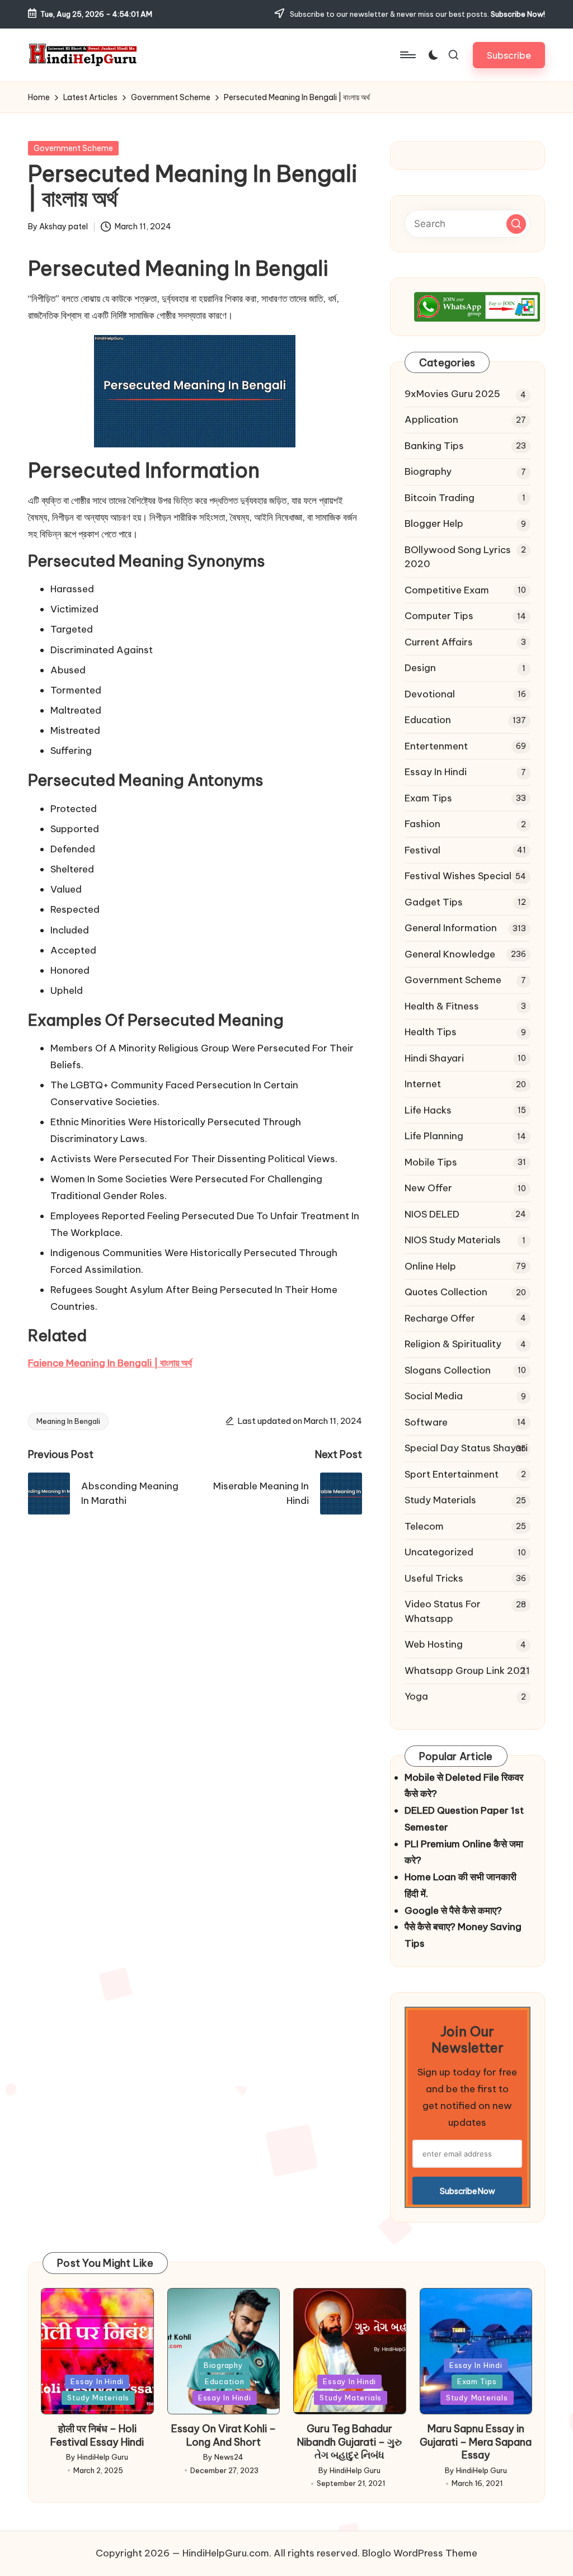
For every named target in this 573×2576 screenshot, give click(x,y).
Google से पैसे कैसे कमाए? (453, 1910)
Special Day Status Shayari (466, 1448)
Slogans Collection (448, 1370)
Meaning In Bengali (68, 1421)
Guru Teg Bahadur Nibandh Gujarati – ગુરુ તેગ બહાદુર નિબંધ (349, 2442)
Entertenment (436, 746)
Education (428, 720)
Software (426, 1422)
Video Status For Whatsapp (443, 1611)
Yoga (416, 1696)
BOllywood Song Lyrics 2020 (458, 557)
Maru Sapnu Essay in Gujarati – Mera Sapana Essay (476, 2442)
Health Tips (431, 1032)
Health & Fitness (442, 1006)
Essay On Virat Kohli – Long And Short (224, 2435)
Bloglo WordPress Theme (420, 2553)
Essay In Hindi (436, 772)
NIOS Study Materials (453, 1240)
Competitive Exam (447, 590)
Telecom (424, 1526)
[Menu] (407, 55)
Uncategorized (439, 1552)
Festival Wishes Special (458, 876)
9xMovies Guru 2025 (452, 394)
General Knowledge (450, 954)
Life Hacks (428, 1110)
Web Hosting (434, 1644)
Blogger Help (434, 523)
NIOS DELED (432, 1214)
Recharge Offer (440, 1318)
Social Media (434, 1396)
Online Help (430, 1266)
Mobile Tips (431, 1162)
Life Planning (434, 1136)
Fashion (422, 824)
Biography (428, 471)
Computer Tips (439, 616)
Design (420, 668)
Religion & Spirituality (453, 1344)
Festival (422, 850)
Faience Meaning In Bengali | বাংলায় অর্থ (110, 1363)
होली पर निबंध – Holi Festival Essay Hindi (97, 2435)
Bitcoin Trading (440, 498)
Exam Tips (428, 798)
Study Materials (440, 1500)
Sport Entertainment (452, 1474)
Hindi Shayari (434, 1058)
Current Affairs (439, 642)
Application (431, 419)
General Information (451, 928)
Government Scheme (73, 148)
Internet (423, 1084)
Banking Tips (434, 446)
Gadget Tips (434, 902)
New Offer (428, 1188)
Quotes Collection (446, 1292)
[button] (509, 55)
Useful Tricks (434, 1578)
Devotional (430, 694)
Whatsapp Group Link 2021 (467, 1671)
